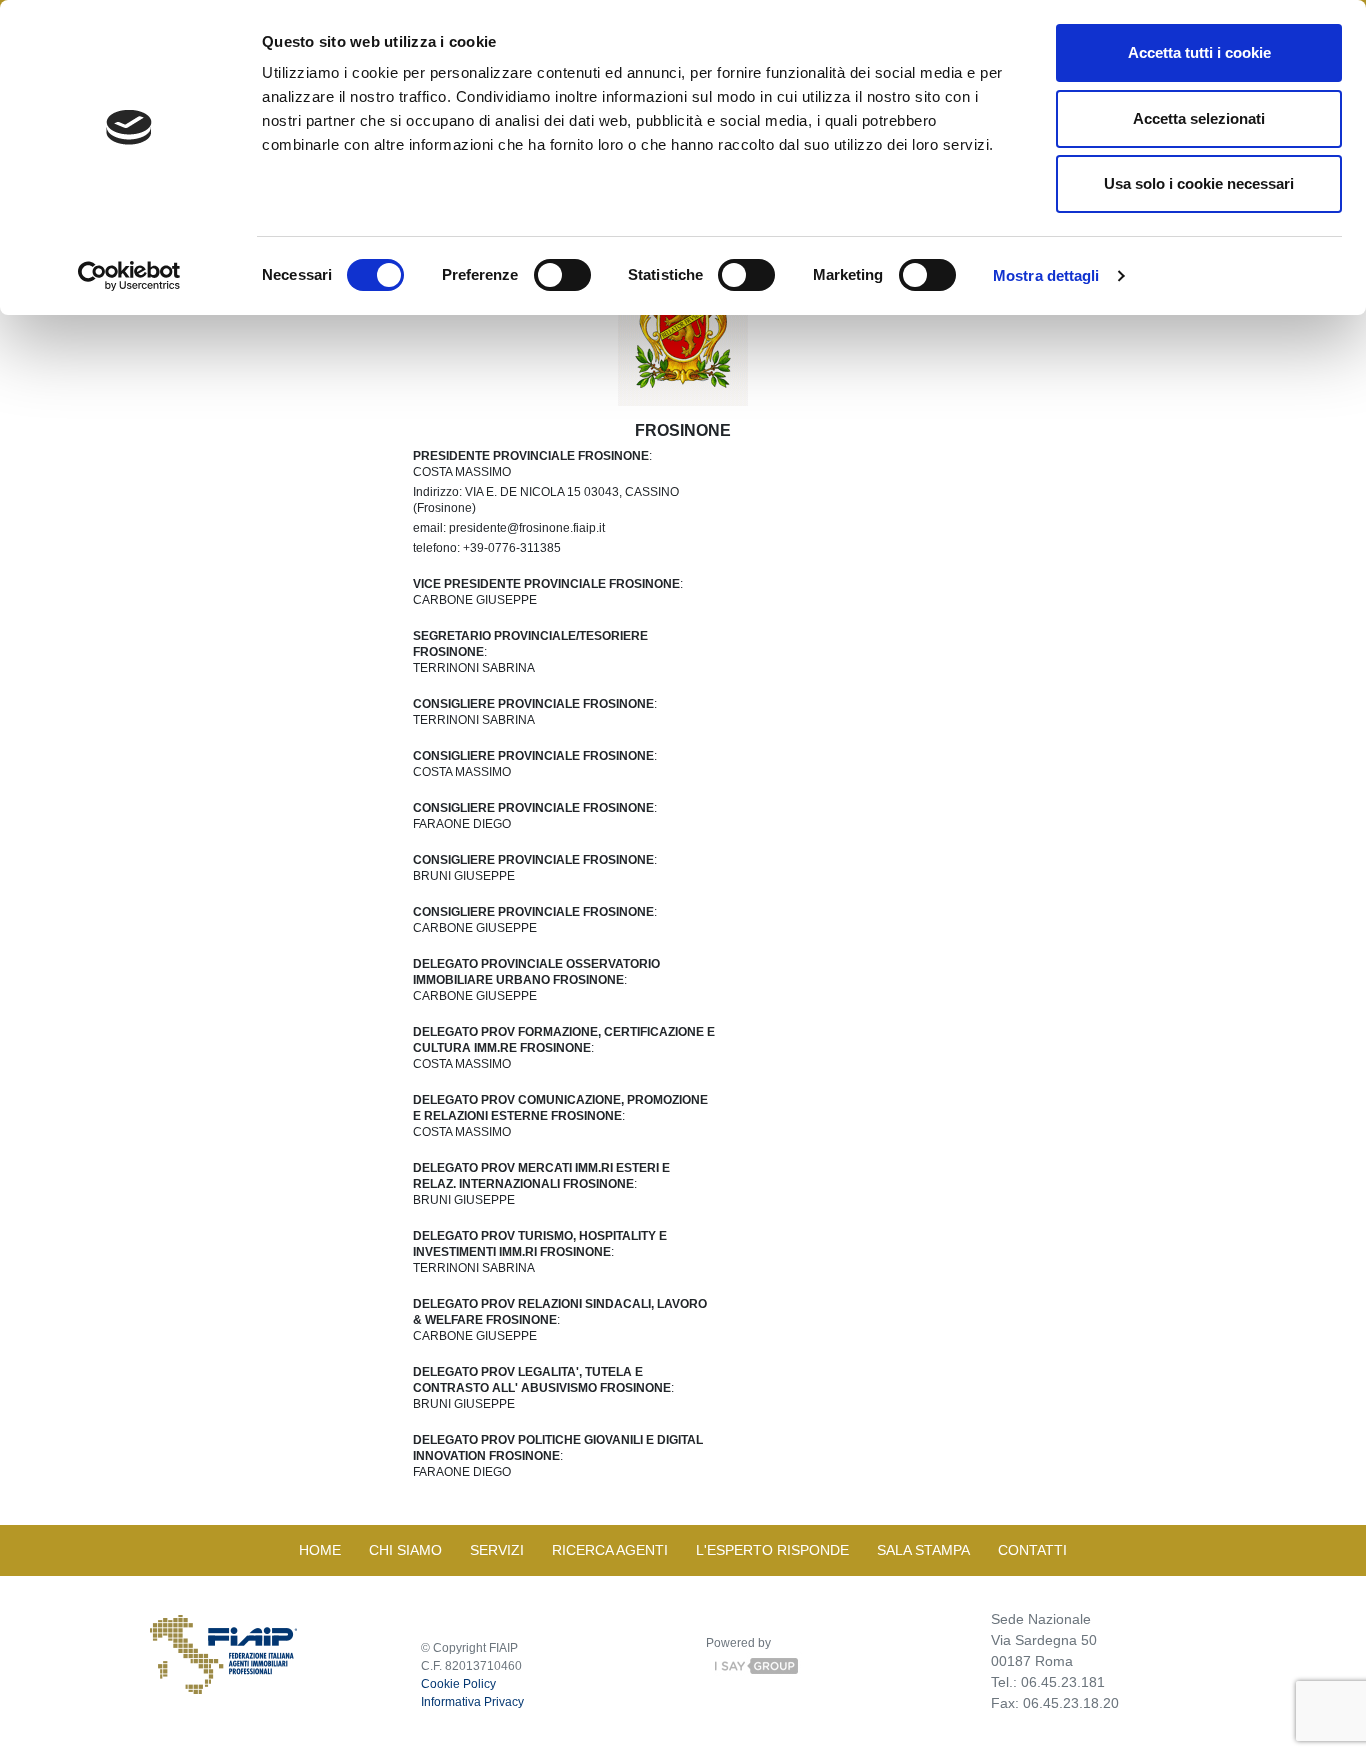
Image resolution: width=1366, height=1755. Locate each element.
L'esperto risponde (772, 1550)
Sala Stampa (923, 1550)
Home (320, 1550)
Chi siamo (405, 1550)
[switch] (562, 275)
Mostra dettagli (1046, 275)
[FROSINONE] (683, 315)
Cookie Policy (458, 1684)
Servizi (497, 1550)
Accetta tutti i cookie (1199, 52)
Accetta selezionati (1199, 118)
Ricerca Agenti (610, 1550)
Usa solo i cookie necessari (1199, 183)
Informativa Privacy (472, 1702)
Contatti (1032, 1550)
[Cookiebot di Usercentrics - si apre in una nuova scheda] (129, 276)
